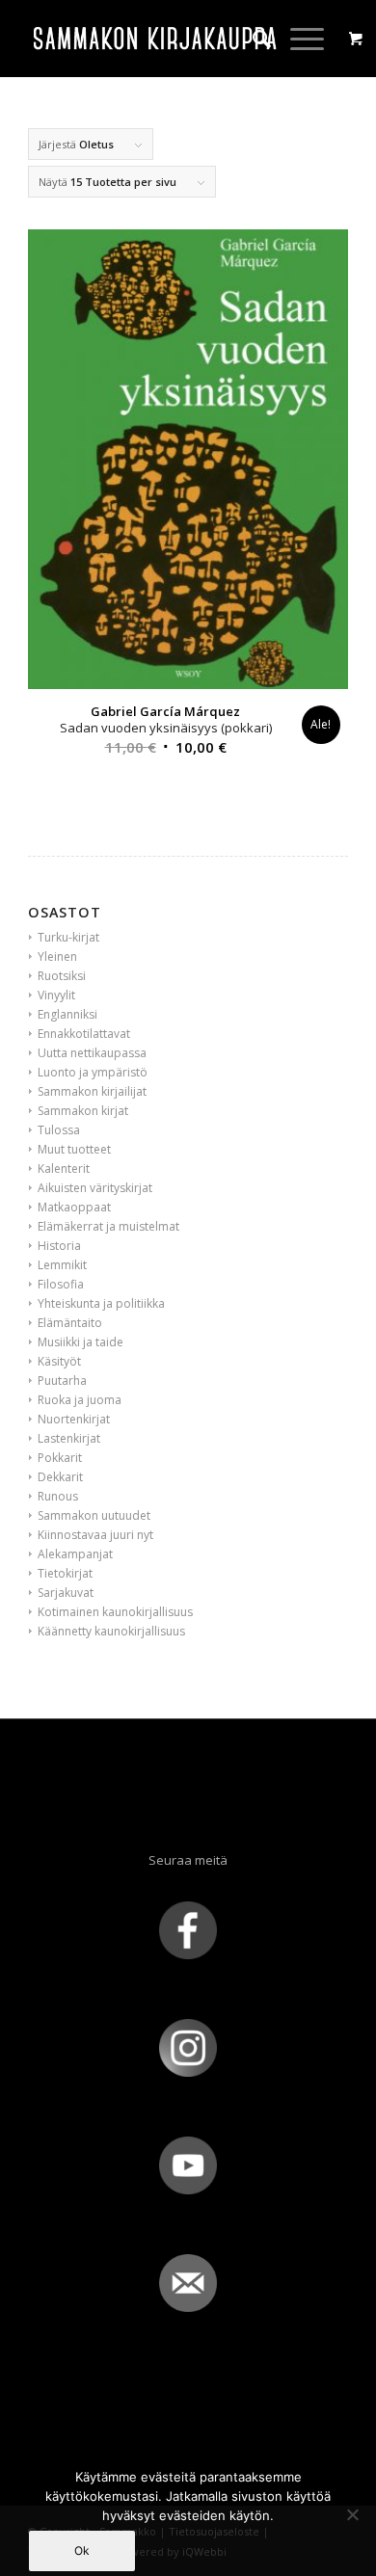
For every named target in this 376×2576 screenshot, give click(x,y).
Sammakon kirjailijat (92, 1091)
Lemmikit (62, 1265)
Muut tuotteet (74, 1149)
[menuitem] (252, 39)
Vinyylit (56, 995)
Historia (59, 1246)
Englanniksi (67, 1014)
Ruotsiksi (62, 976)
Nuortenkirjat (74, 1419)
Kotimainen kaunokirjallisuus (115, 1612)
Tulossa (59, 1130)
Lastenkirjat (69, 1438)
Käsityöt (59, 1361)
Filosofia (61, 1284)
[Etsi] (252, 39)
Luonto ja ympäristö (93, 1072)
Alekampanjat (75, 1554)
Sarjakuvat (66, 1593)
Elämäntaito (70, 1323)
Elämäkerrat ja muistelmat (108, 1226)
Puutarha (62, 1381)
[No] (352, 2514)
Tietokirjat (65, 1573)
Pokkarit (60, 1458)
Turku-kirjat (68, 937)
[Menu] (297, 39)
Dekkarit (60, 1477)
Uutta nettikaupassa (92, 1053)
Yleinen (57, 956)
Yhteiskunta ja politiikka (101, 1303)
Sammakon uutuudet (94, 1515)
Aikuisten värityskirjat (95, 1188)
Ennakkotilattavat (84, 1034)
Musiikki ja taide (81, 1342)
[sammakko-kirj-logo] (156, 39)
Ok (82, 2550)
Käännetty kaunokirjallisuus (111, 1631)
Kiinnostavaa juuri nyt (95, 1535)
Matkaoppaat (74, 1207)
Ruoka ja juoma (80, 1400)
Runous (58, 1496)
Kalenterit (64, 1168)
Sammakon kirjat (83, 1111)
